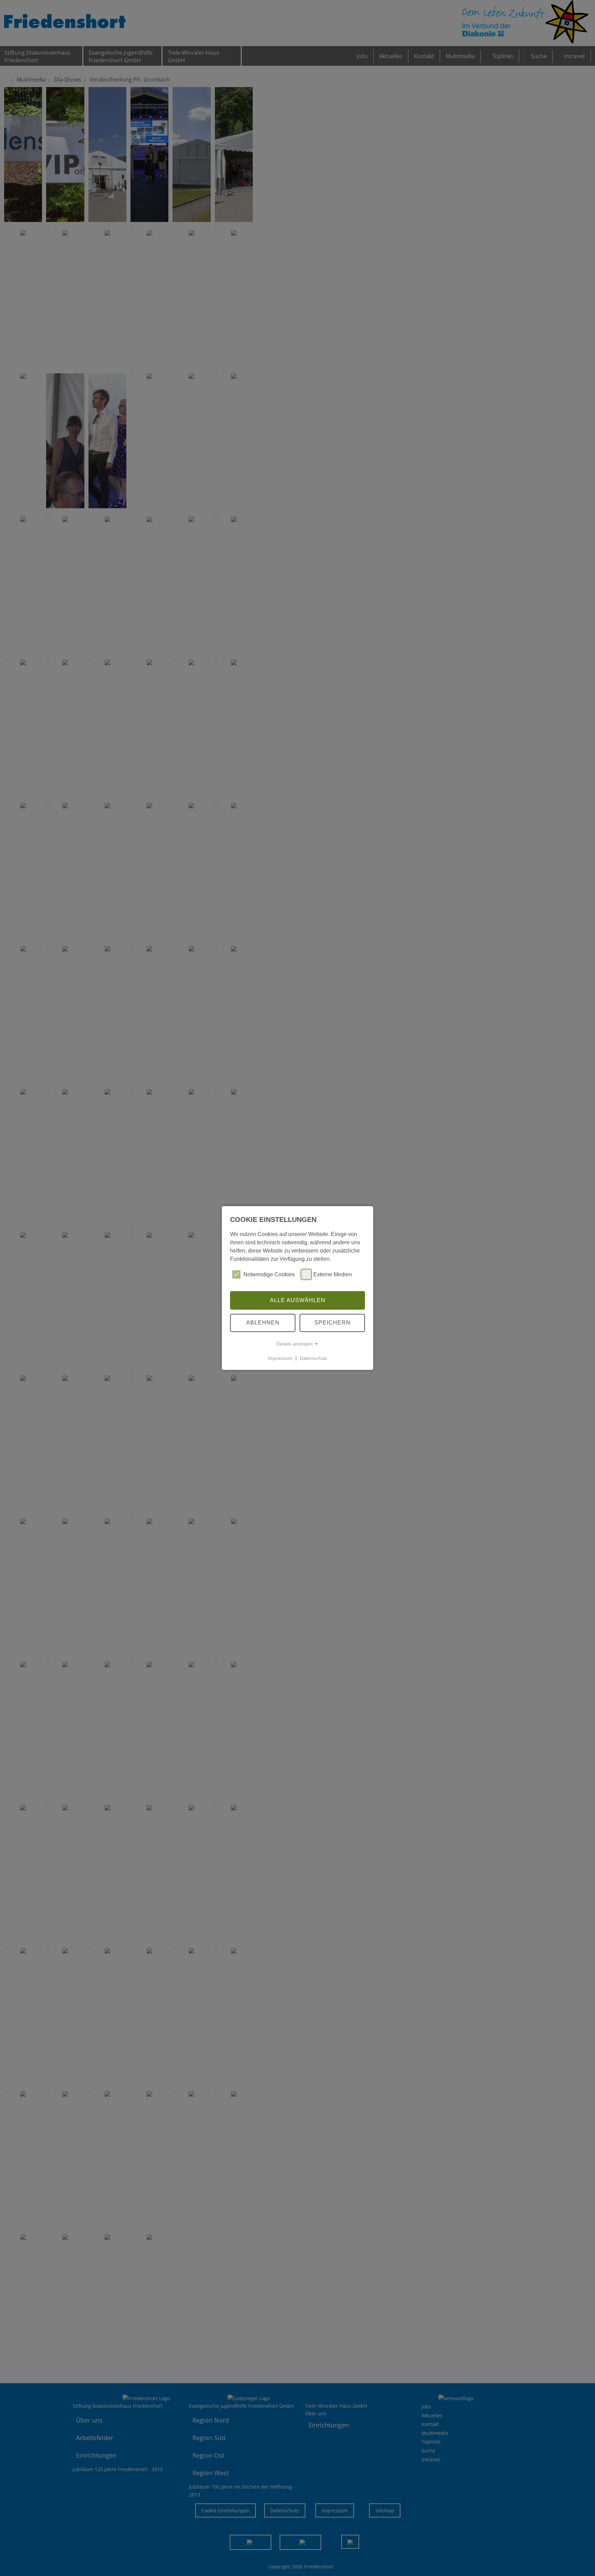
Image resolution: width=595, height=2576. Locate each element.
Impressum (280, 1358)
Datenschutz (314, 1358)
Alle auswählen (298, 1300)
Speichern (332, 1323)
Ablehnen (263, 1323)
